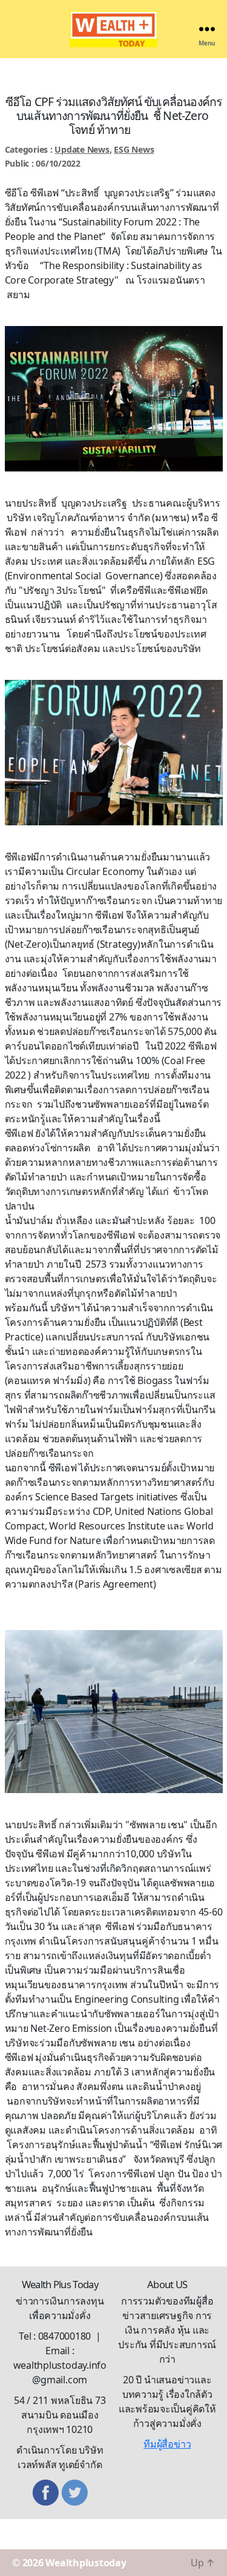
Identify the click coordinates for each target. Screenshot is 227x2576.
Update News (82, 149)
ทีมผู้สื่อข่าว (167, 2444)
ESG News (134, 149)
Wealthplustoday (86, 2563)
